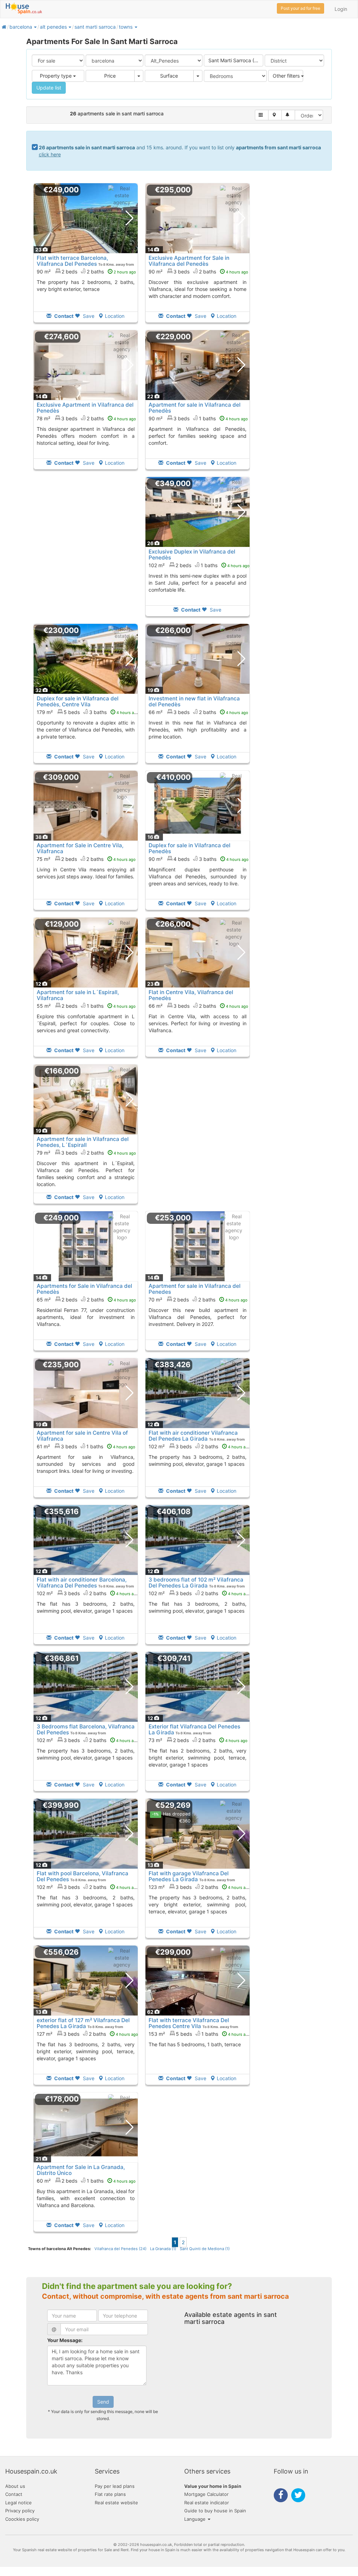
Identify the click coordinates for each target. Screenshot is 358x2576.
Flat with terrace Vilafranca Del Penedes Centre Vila (189, 2023)
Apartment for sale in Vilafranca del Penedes (195, 1289)
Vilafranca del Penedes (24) (120, 2249)
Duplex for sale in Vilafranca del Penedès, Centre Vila (78, 701)
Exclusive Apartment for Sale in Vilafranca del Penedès (189, 261)
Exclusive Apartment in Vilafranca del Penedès (85, 408)
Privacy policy (20, 2511)
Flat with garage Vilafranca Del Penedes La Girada (189, 1876)
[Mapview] (275, 115)
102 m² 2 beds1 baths (199, 565)
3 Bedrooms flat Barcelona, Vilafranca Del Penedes (86, 1729)
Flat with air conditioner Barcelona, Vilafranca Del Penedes (82, 1583)
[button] (35, 27)
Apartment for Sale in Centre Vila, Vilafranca (80, 848)
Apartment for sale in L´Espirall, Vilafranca (78, 995)
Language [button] (196, 2519)
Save (88, 316)
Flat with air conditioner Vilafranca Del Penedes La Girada (193, 1436)
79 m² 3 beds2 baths (86, 1153)
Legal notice (19, 2503)
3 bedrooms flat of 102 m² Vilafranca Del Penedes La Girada (196, 1583)
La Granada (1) (163, 2249)
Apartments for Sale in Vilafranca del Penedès (84, 1289)
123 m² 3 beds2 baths (199, 1887)
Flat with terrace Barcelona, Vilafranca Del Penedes (72, 261)
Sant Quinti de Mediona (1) (205, 2249)
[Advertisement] (86, 551)
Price (110, 76)
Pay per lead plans (115, 2486)
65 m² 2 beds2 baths (86, 1300)
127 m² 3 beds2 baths (87, 2034)
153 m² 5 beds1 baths (199, 2034)
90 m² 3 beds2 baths (198, 272)
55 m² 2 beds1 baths (86, 1006)
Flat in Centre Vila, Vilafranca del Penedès (191, 995)
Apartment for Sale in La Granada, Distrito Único (81, 2170)
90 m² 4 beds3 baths (199, 859)
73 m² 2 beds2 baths (198, 1740)
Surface (169, 76)
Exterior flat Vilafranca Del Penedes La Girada (194, 1729)
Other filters (287, 76)
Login (341, 9)
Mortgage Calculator (206, 2494)
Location (115, 316)
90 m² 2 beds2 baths (86, 272)
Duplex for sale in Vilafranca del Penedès (189, 848)
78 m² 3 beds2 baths (86, 418)
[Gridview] (262, 115)
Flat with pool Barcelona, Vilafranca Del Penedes (83, 1876)
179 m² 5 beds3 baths (88, 712)
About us (15, 2486)
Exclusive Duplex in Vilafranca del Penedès (192, 555)
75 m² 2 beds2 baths (86, 859)
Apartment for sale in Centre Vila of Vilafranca (82, 1436)
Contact (14, 2494)
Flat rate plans (110, 2494)
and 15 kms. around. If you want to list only (180, 151)
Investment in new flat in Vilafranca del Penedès (194, 701)
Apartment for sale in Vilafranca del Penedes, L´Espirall (83, 1142)
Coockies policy (22, 2519)
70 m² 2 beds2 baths (198, 1300)
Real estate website (116, 2503)
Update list (49, 88)
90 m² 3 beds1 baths (198, 418)
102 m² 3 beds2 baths (199, 1446)
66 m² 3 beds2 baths (198, 712)
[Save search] (288, 115)
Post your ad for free (300, 8)
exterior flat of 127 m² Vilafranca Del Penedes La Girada (83, 2023)
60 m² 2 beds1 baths (86, 2181)
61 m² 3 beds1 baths (86, 1446)
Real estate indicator (207, 2503)
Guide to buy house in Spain (215, 2511)
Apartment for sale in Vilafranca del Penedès (195, 408)
